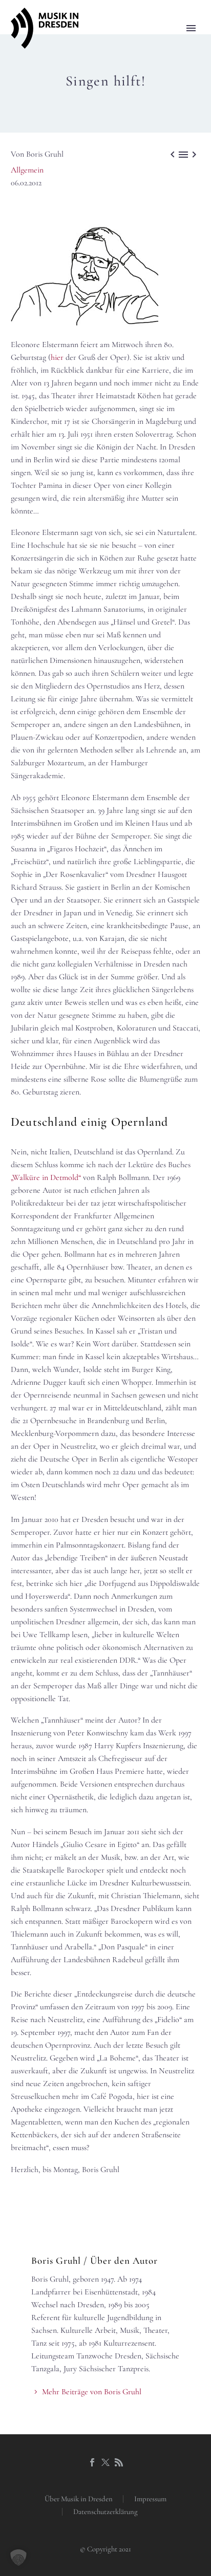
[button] (18, 2558)
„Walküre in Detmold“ (46, 1177)
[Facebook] (92, 2462)
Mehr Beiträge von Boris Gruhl (92, 2392)
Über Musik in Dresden (79, 2499)
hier (57, 357)
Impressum (150, 2499)
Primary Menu (191, 28)
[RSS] (119, 2462)
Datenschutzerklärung (105, 2512)
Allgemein (27, 170)
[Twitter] (105, 2462)
